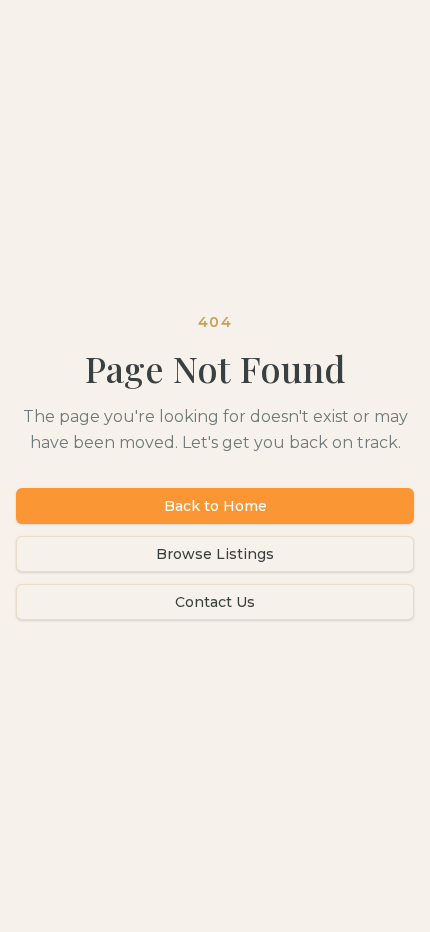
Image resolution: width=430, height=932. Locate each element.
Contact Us (215, 602)
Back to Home (215, 506)
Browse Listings (215, 554)
